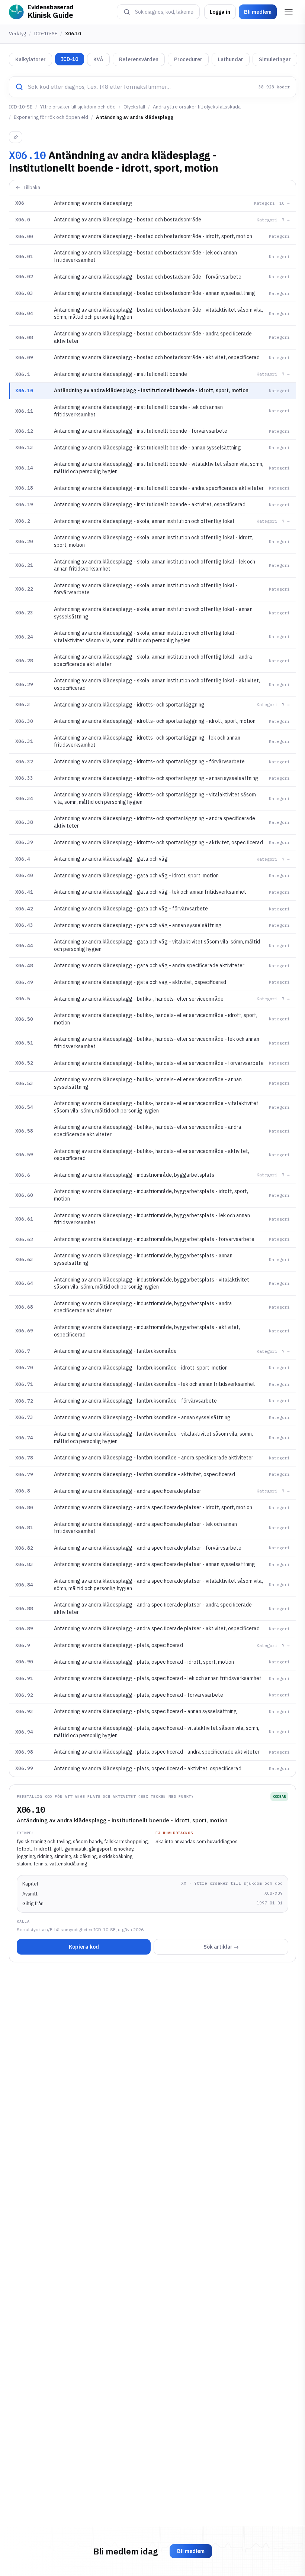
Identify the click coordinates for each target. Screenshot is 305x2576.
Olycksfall (134, 107)
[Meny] (289, 12)
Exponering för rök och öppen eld (51, 117)
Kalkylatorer (30, 59)
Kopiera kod (84, 1947)
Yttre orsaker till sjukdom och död (78, 107)
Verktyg (17, 34)
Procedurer (188, 59)
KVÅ (98, 59)
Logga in (220, 12)
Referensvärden (139, 59)
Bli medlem (258, 12)
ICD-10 (70, 59)
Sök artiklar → (221, 1947)
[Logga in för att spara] (16, 137)
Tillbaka (32, 187)
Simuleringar (275, 59)
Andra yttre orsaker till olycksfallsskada (197, 107)
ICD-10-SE (46, 34)
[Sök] (127, 12)
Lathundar (231, 59)
